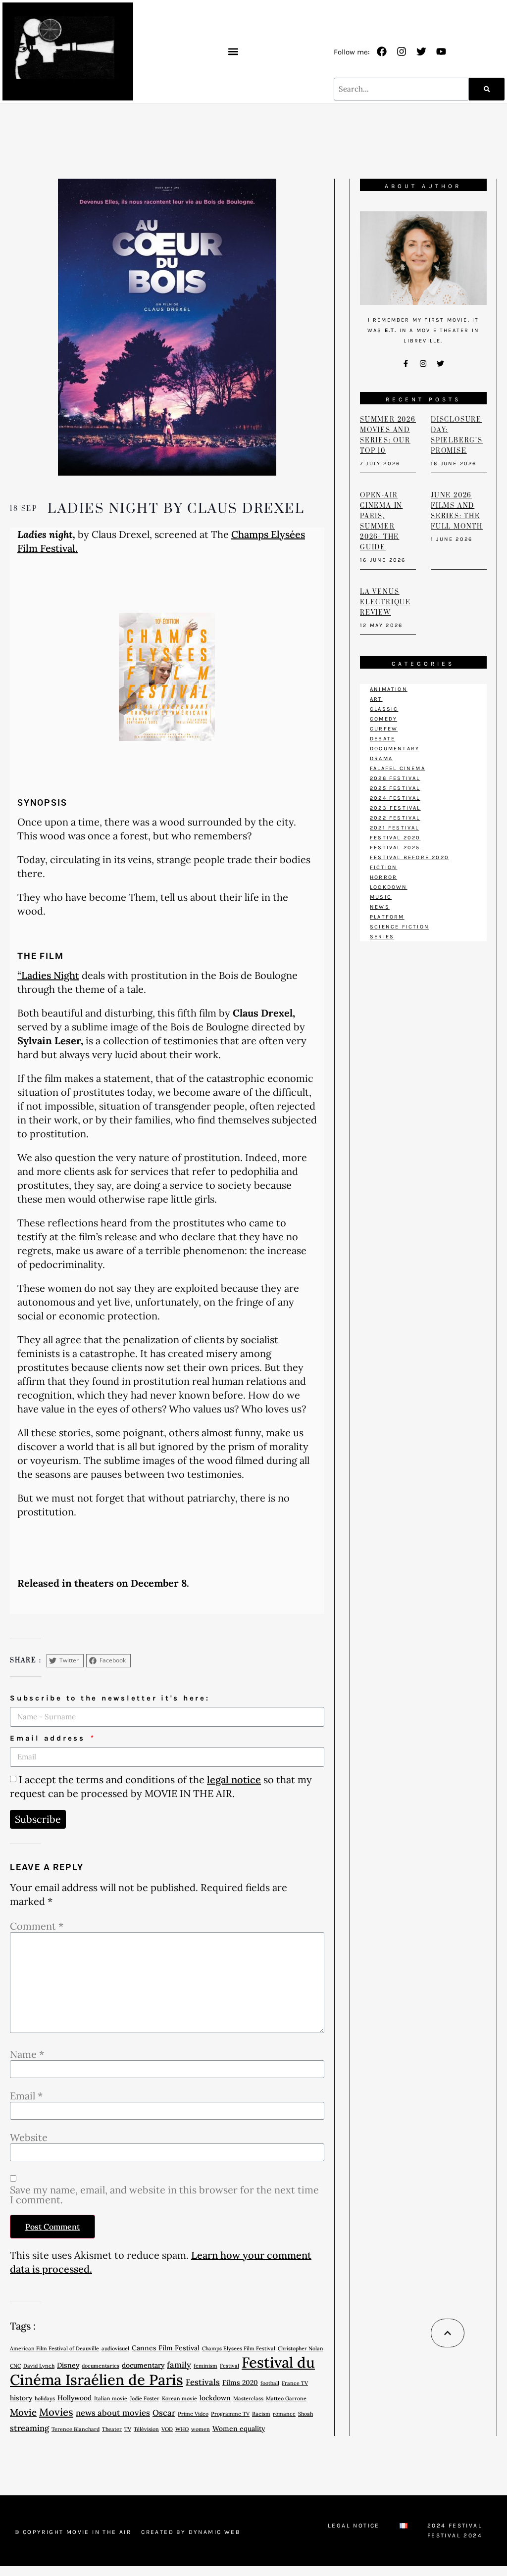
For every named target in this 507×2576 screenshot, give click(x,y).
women (201, 2429)
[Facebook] (382, 51)
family (179, 2365)
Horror (383, 877)
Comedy (383, 719)
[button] (233, 51)
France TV (295, 2383)
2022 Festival (395, 818)
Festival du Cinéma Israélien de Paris (162, 2371)
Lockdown (389, 887)
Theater (112, 2429)
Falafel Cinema (398, 768)
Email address (50, 1738)
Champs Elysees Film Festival (239, 2348)
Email (26, 2096)
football (270, 2383)
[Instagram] (402, 51)
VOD (167, 2429)
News (380, 907)
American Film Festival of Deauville (54, 2348)
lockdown (215, 2398)
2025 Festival (395, 788)
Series (382, 937)
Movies (56, 2412)
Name (27, 2054)
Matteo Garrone (286, 2398)
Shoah (305, 2414)
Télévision (146, 2429)
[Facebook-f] (406, 363)
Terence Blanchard (76, 2429)
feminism (205, 2366)
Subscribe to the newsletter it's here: (110, 1698)
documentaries (101, 2366)
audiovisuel (115, 2348)
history (21, 2398)
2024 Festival (395, 798)
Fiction (383, 867)
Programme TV (230, 2414)
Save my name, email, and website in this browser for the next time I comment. (164, 2195)
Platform (387, 917)
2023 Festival (395, 808)
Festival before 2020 (409, 857)
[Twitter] (421, 51)
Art (376, 699)
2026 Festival (395, 778)
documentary (143, 2365)
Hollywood (75, 2398)
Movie (23, 2412)
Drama (381, 758)
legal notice (234, 1779)
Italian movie (111, 2398)
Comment (37, 1926)
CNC (15, 2366)
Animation (389, 689)
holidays (45, 2398)
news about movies (113, 2413)
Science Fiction (400, 927)
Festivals (203, 2382)
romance (284, 2414)
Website (29, 2138)
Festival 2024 (455, 2535)
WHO (182, 2429)
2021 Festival (395, 828)
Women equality (239, 2429)
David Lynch (39, 2366)
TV (128, 2429)
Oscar (164, 2413)
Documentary (395, 749)
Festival (229, 2366)
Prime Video (193, 2414)
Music (381, 897)
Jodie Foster (145, 2398)
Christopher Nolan (301, 2348)
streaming (29, 2428)
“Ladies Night (48, 975)
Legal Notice (354, 2526)
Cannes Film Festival (166, 2348)
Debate (382, 739)
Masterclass (248, 2398)
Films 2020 (240, 2382)
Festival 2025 (395, 848)
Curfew (384, 729)
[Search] (487, 89)
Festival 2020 (395, 838)
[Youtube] (441, 51)
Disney (68, 2365)
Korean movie (179, 2398)
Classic (384, 709)
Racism (261, 2414)
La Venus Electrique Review (385, 602)
